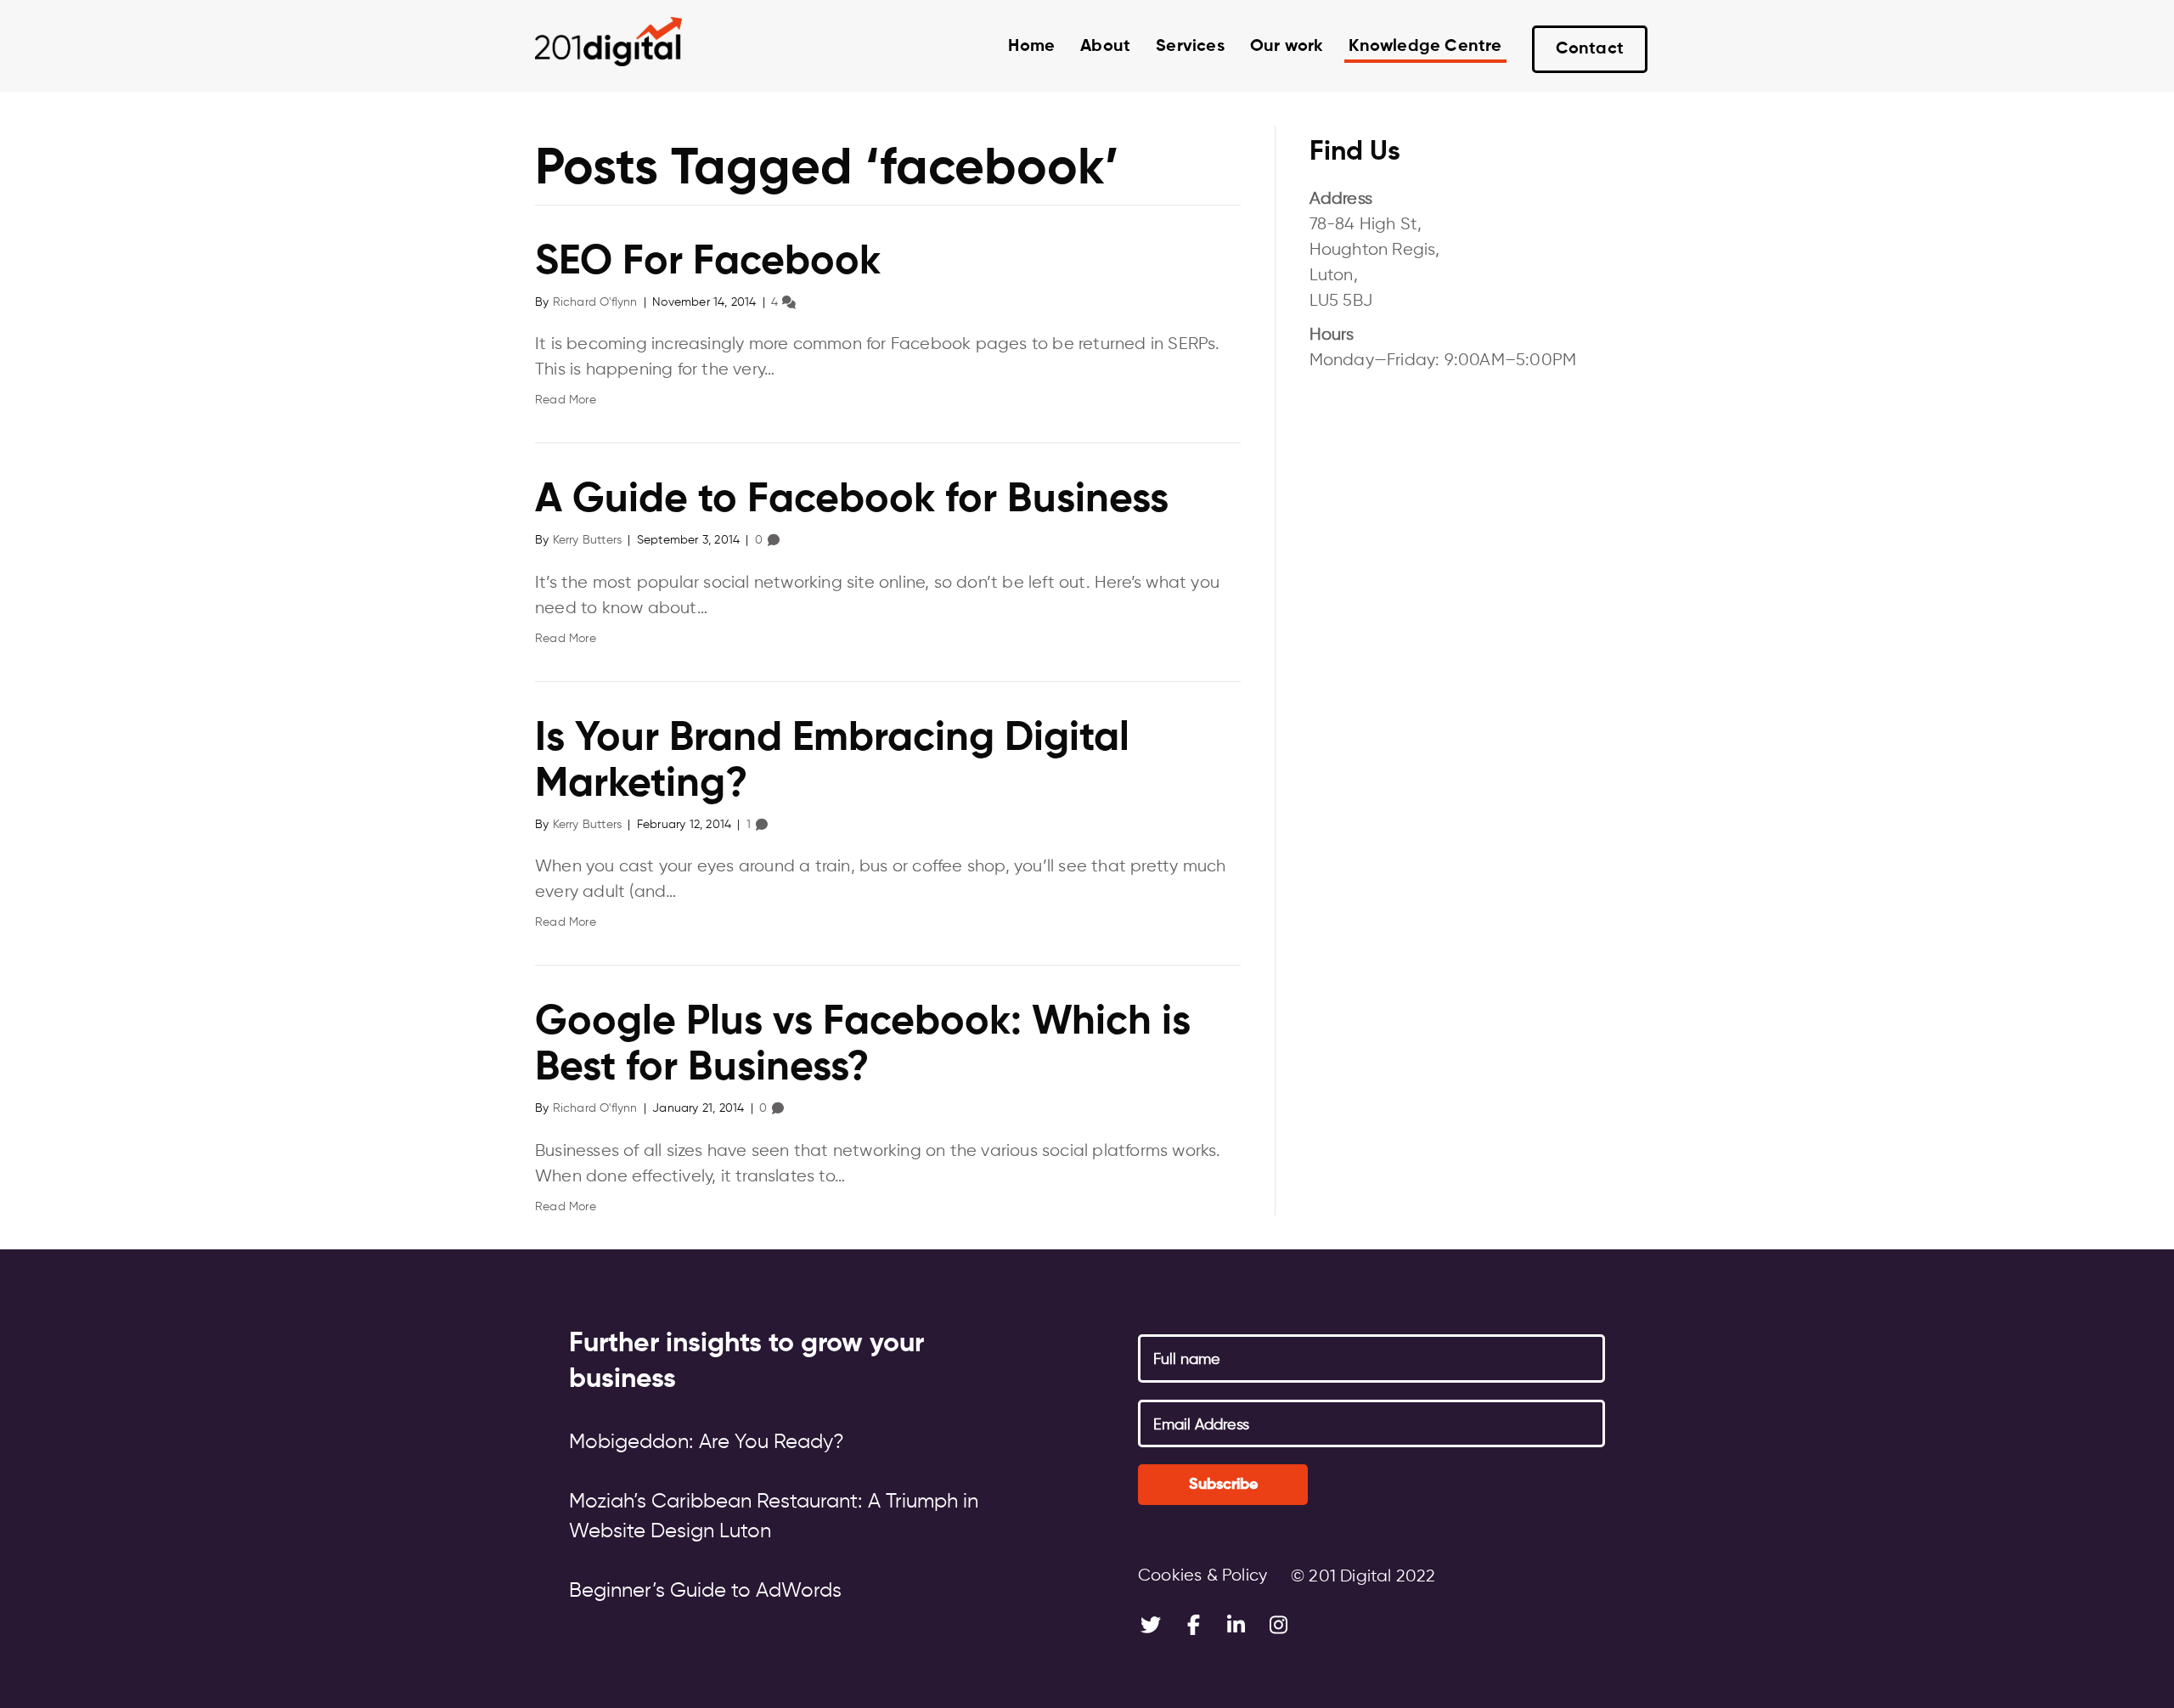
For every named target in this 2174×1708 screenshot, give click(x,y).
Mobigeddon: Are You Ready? (707, 1442)
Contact (1590, 49)
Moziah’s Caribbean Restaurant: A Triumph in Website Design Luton (774, 1516)
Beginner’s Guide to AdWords (705, 1591)
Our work (1287, 47)
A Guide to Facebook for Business (852, 500)
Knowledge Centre (1425, 47)
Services (1190, 47)
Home (1031, 47)
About (1105, 47)
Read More (566, 400)
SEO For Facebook (708, 262)
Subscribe (1223, 1485)
